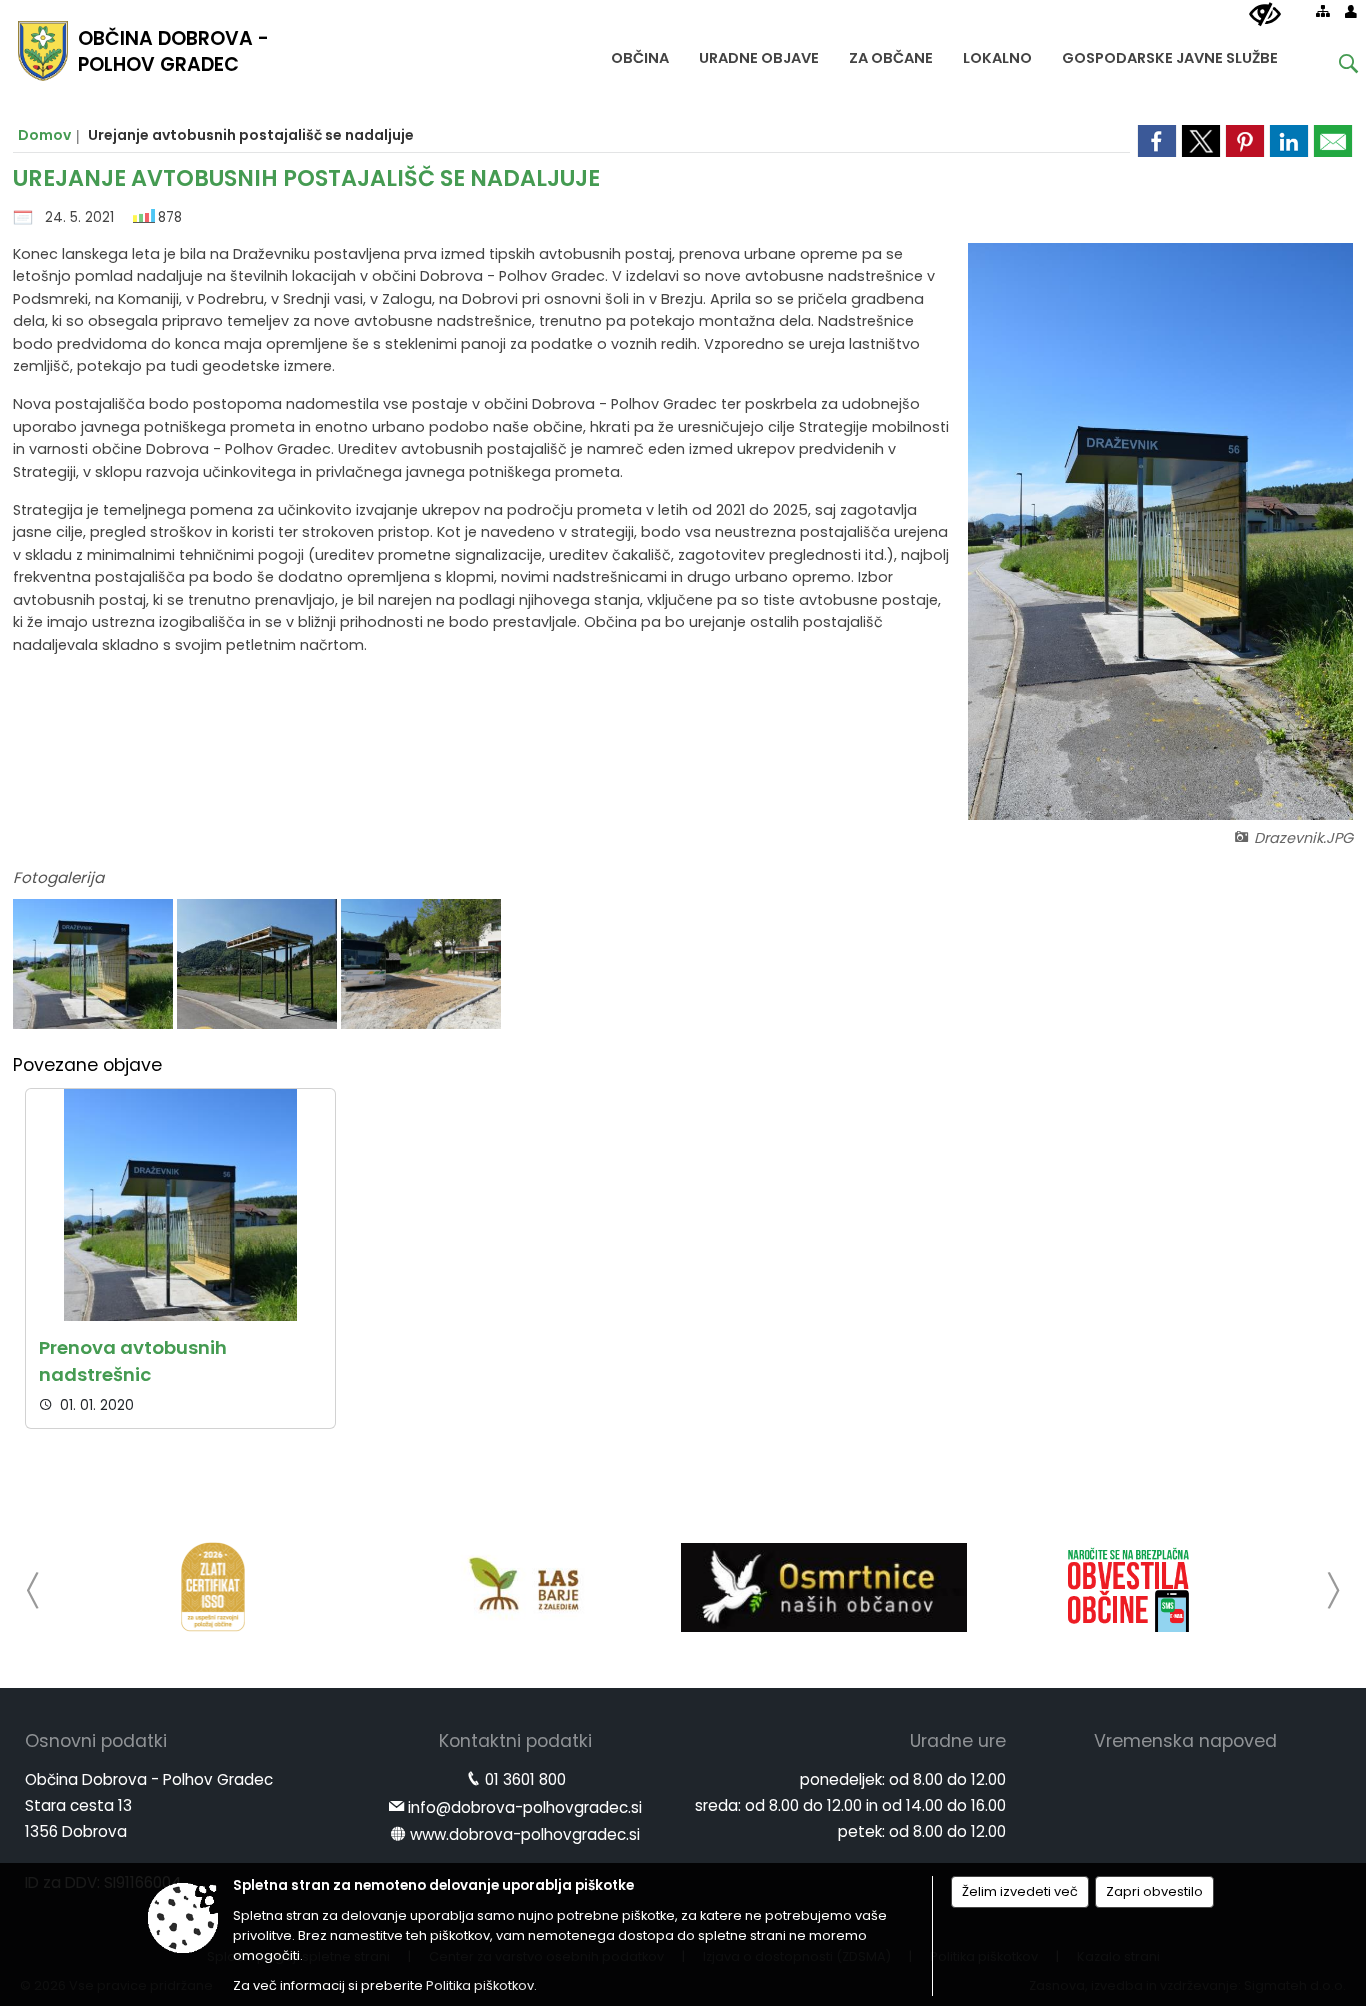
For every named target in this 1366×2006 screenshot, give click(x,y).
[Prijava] (1351, 11)
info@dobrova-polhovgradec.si (525, 1807)
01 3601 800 (525, 1779)
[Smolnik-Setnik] (421, 964)
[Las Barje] (518, 1587)
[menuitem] (640, 53)
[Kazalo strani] (1323, 11)
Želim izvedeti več (1020, 1891)
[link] (1157, 141)
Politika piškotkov (480, 1985)
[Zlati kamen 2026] (213, 1587)
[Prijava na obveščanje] (1129, 1587)
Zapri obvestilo (1154, 1891)
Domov (44, 135)
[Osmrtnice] (824, 1587)
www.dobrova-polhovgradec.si (525, 1834)
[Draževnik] (95, 964)
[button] (33, 1590)
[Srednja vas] (259, 964)
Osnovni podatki (96, 1741)
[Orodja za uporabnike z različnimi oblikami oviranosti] (1265, 15)
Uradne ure (958, 1741)
